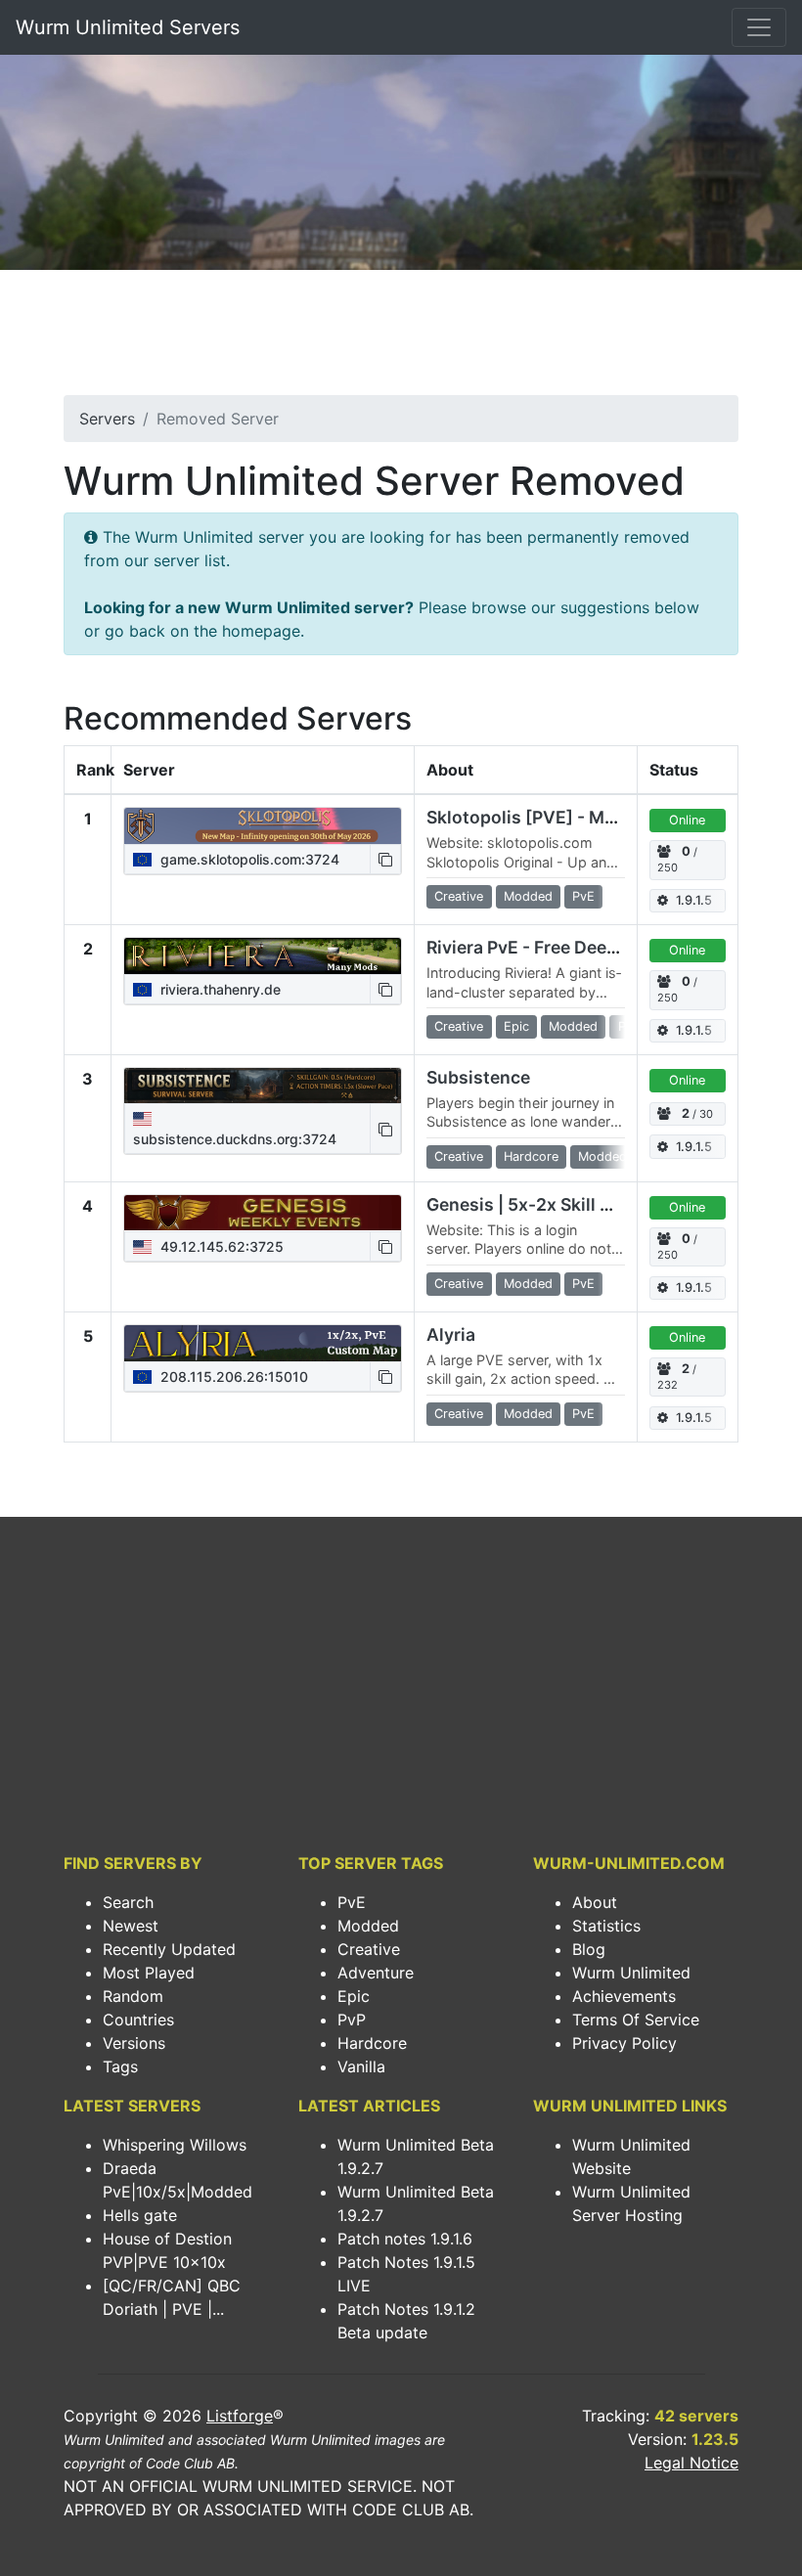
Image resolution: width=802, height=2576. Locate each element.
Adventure (376, 1973)
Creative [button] (459, 896)
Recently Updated (169, 1949)
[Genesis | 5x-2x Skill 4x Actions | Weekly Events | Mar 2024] (263, 1213)
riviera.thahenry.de (219, 989)
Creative (369, 1949)
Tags (120, 2066)
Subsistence (478, 1077)
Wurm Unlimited (631, 1973)
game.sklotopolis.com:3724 (248, 859)
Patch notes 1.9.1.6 (405, 2239)
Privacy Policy (624, 2043)
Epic (354, 1996)
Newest (131, 1926)
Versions (134, 2043)
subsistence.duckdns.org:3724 (235, 1139)
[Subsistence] (263, 1086)
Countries (138, 2020)
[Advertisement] (401, 338)
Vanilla (361, 2066)
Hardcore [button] (531, 1156)
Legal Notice (691, 2463)
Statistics (606, 1926)
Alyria (451, 1334)
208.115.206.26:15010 (232, 1377)
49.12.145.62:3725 (220, 1246)
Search (128, 1902)
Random (133, 1996)
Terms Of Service (636, 2020)
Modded (368, 1926)
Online (687, 820)
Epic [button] (516, 1026)
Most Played (149, 1973)
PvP (352, 2020)
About (595, 1902)
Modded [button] (528, 896)
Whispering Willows (175, 2145)
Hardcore (372, 2043)
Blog (589, 1949)
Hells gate (140, 2215)
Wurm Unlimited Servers (128, 27)
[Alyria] (263, 1343)
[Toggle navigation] (759, 27)
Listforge (240, 2416)
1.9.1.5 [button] (694, 900)
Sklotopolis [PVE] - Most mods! (557, 817)
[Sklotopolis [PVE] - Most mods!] (263, 825)
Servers (107, 419)
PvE (352, 1902)
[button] (385, 859)
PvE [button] (583, 896)
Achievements (624, 1996)
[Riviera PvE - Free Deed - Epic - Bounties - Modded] (263, 955)
